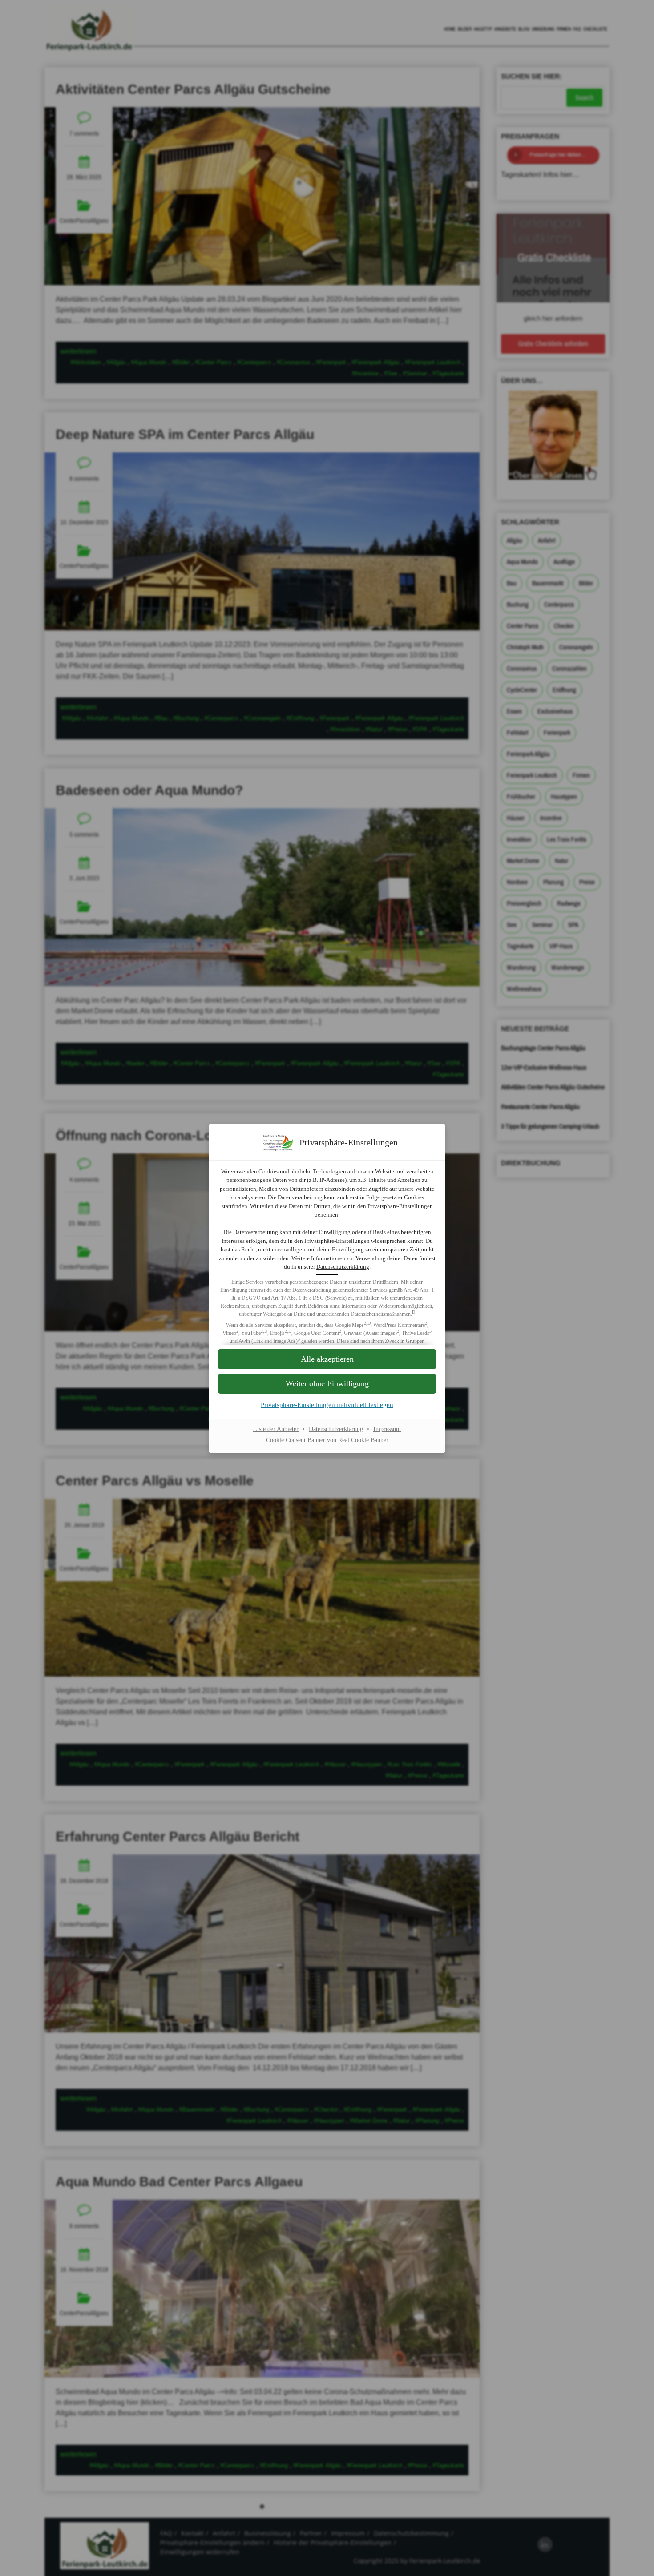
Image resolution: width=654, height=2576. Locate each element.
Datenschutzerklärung (343, 1267)
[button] (327, 1384)
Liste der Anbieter (276, 1429)
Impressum (387, 1429)
